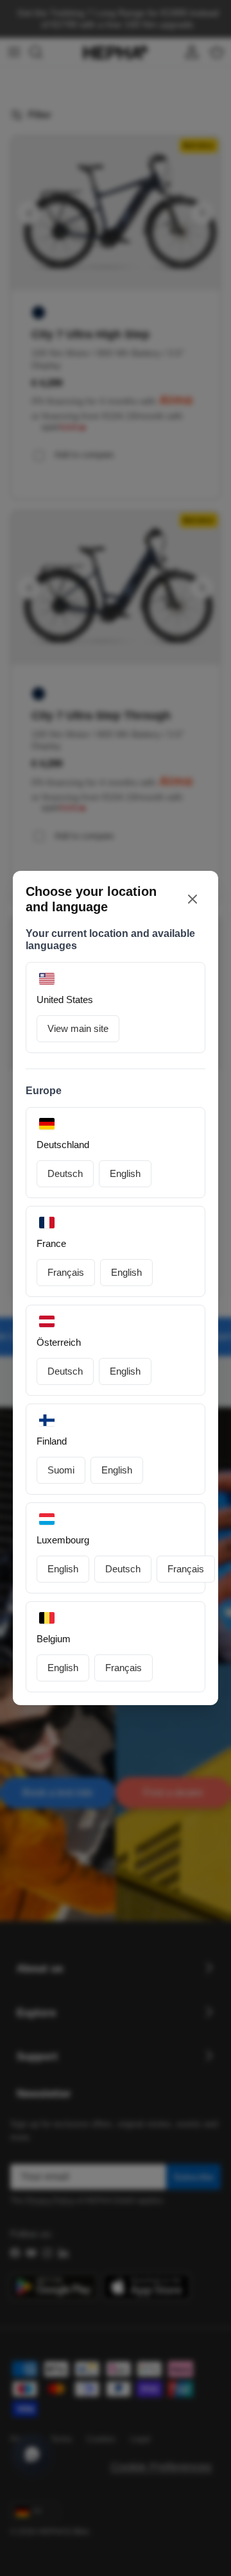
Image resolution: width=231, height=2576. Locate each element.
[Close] (193, 899)
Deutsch (65, 1173)
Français (66, 1272)
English (125, 1173)
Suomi (61, 1470)
